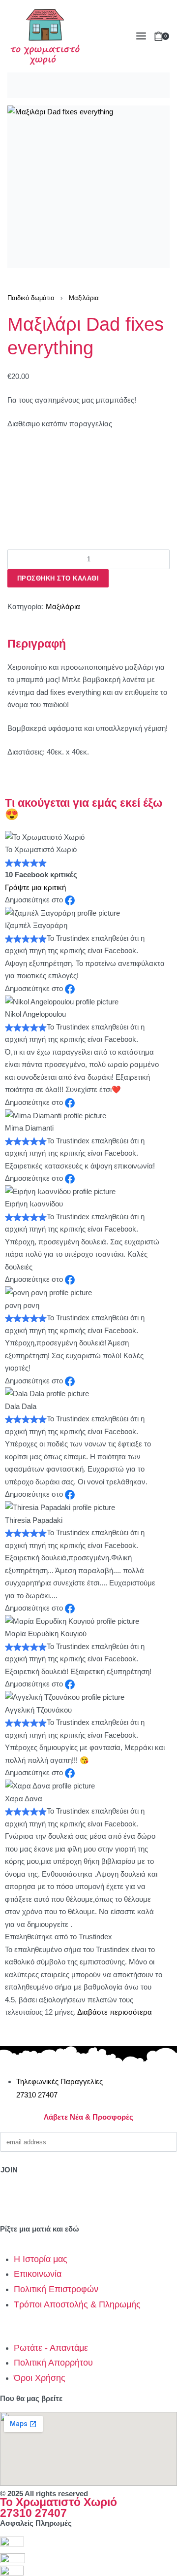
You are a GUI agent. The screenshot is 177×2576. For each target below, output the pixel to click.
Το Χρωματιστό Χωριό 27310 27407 (59, 2508)
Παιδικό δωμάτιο (31, 298)
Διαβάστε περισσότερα (115, 2012)
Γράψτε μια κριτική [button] (35, 887)
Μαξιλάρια (84, 298)
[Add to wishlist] (12, 595)
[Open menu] (141, 36)
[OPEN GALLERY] (88, 187)
